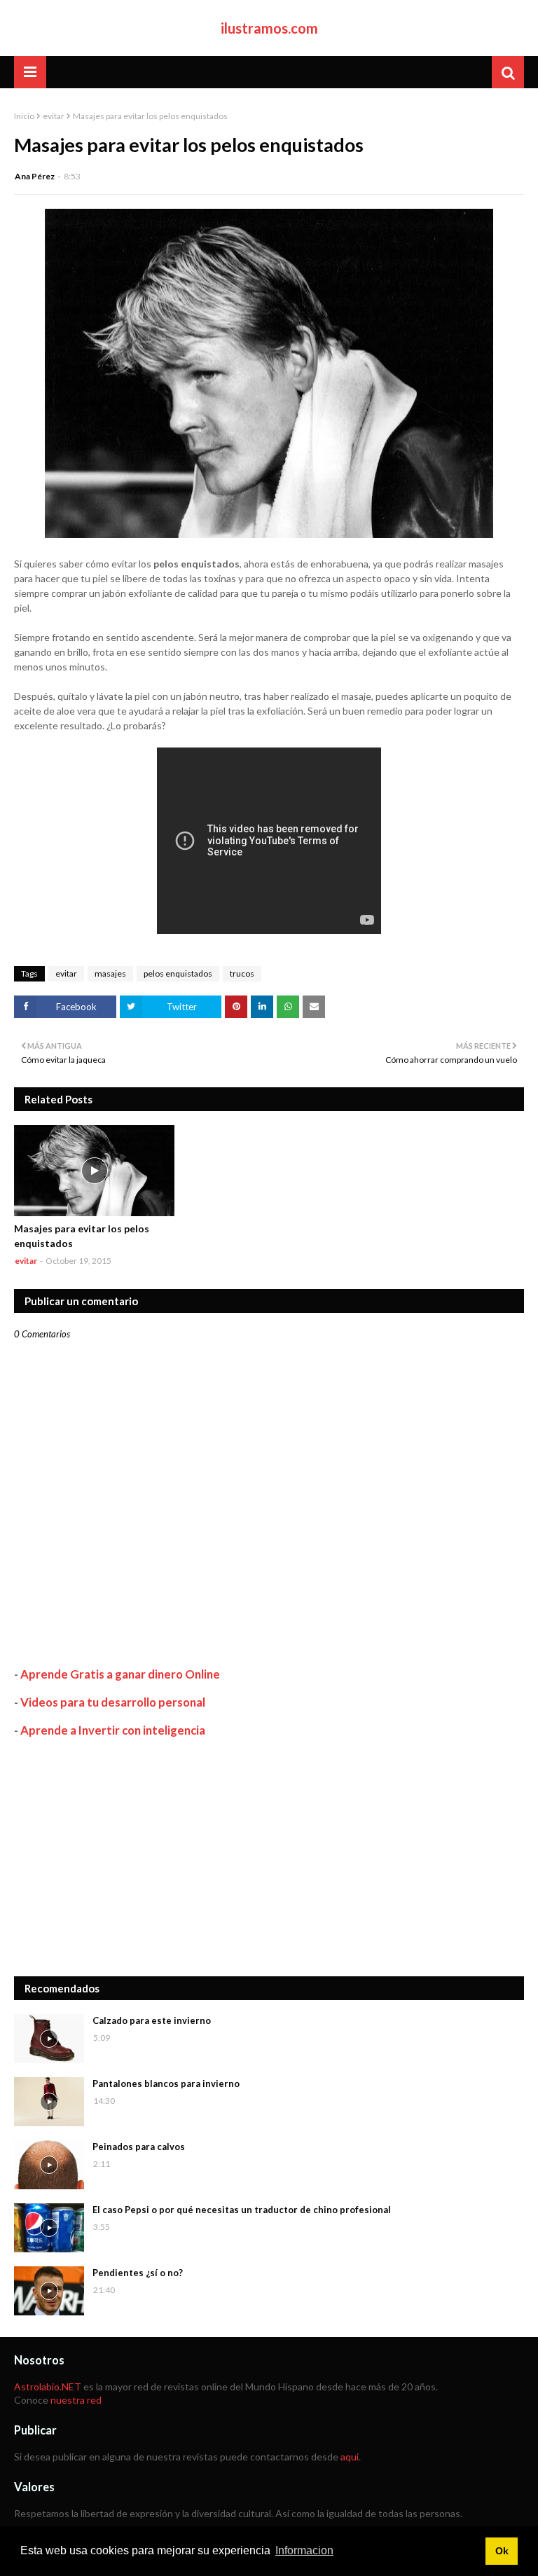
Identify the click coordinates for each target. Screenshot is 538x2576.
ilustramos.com (269, 28)
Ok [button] (502, 2551)
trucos (242, 973)
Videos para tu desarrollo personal (113, 1702)
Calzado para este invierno (152, 2020)
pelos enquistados (178, 973)
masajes (110, 973)
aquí (350, 2457)
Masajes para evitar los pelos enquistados (82, 1236)
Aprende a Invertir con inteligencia (113, 1730)
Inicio (24, 116)
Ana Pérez (35, 176)
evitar (54, 116)
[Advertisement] (269, 1857)
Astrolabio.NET (48, 2386)
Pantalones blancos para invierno (166, 2083)
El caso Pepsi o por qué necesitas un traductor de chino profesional (242, 2210)
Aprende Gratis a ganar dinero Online (120, 1674)
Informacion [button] (304, 2550)
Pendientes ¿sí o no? (138, 2273)
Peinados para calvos (139, 2147)
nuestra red (76, 2400)
